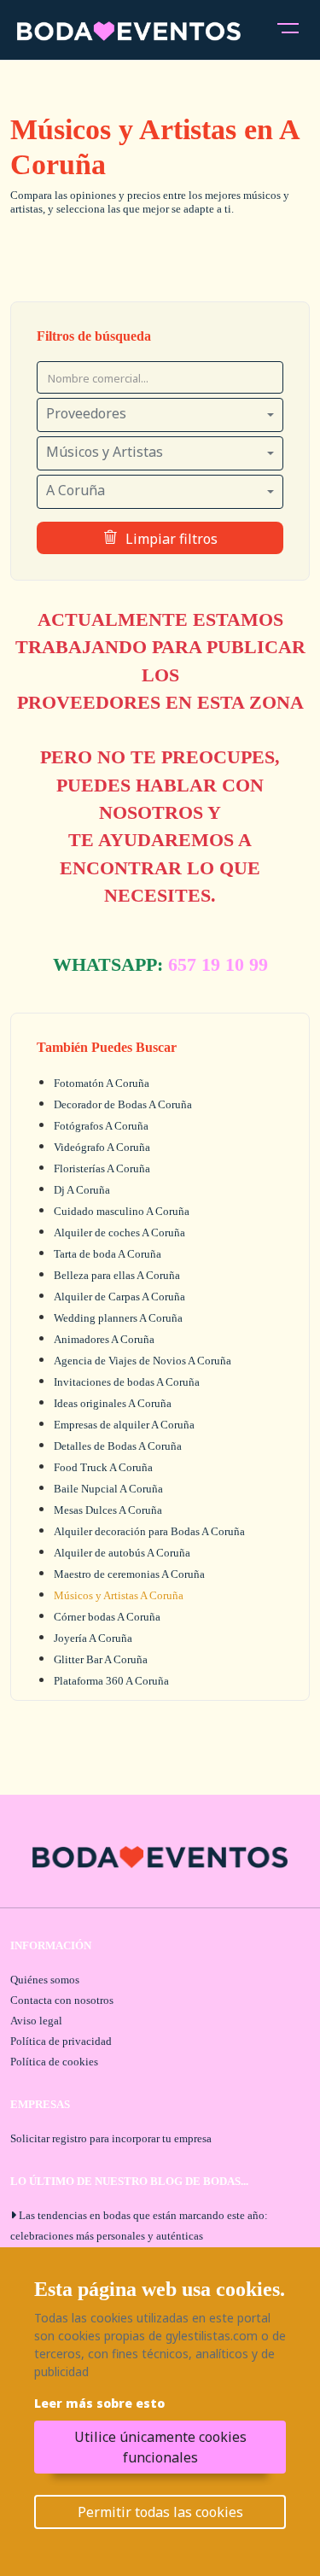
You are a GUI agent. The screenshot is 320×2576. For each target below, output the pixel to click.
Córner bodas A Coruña (107, 1617)
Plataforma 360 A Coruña (111, 1681)
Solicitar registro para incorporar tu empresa (111, 2138)
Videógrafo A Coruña (102, 1147)
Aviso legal (36, 2021)
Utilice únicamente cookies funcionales (160, 2447)
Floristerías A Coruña (102, 1168)
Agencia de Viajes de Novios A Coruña (143, 1361)
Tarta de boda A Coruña (108, 1254)
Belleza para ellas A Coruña (117, 1275)
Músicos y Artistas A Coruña (119, 1595)
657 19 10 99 (218, 965)
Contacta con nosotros (62, 2000)
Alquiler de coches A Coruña (119, 1233)
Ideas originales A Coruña (113, 1403)
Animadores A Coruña (104, 1339)
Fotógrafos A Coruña (101, 1126)
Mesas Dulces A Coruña (108, 1510)
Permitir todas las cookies (160, 2512)
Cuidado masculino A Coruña (122, 1211)
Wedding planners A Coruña (118, 1318)
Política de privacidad (61, 2041)
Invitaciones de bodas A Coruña (127, 1382)
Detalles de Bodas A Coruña (118, 1446)
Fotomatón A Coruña (102, 1083)
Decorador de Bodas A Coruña (123, 1104)
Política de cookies (54, 2062)
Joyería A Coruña (93, 1638)
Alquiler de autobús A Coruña (122, 1553)
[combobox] (160, 415)
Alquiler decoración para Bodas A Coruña (149, 1531)
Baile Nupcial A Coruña (108, 1489)
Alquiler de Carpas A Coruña (119, 1297)
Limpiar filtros (172, 539)
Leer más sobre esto (99, 2403)
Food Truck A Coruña (103, 1467)
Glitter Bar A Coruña (101, 1659)
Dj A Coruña (82, 1190)
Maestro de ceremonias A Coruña (129, 1574)
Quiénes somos (45, 1980)
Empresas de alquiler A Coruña (124, 1425)
